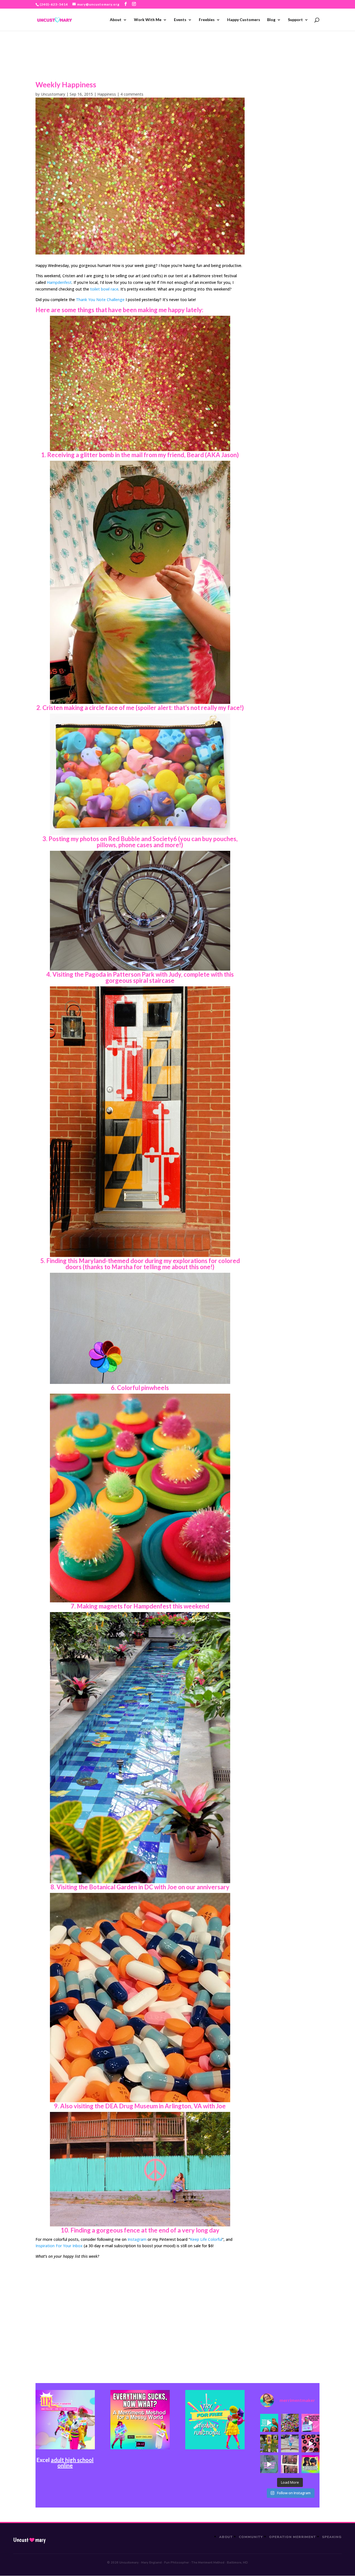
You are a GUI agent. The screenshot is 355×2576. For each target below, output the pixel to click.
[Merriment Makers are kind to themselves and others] (290, 2444)
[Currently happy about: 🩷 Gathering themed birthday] (269, 2444)
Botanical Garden (113, 1887)
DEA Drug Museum (131, 2106)
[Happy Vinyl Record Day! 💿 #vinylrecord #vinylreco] (310, 2444)
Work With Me (148, 20)
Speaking (332, 2537)
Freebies (207, 20)
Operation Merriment (292, 2537)
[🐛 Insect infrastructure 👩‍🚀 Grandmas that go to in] (310, 2464)
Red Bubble (124, 839)
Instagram (137, 2239)
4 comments (132, 94)
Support (295, 20)
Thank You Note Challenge (100, 300)
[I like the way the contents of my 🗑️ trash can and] (290, 2423)
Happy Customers (244, 20)
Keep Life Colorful (206, 2239)
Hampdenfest (59, 282)
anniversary (213, 1887)
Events (180, 20)
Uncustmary (29, 2540)
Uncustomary (53, 94)
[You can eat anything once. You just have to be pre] (310, 2423)
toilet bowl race (104, 289)
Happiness (107, 94)
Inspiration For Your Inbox (59, 2246)
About (116, 20)
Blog (271, 20)
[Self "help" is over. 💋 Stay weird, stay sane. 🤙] (269, 2423)
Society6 (165, 839)
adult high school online (72, 2463)
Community (251, 2537)
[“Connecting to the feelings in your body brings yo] (290, 2464)
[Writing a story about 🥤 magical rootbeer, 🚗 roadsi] (269, 2464)
